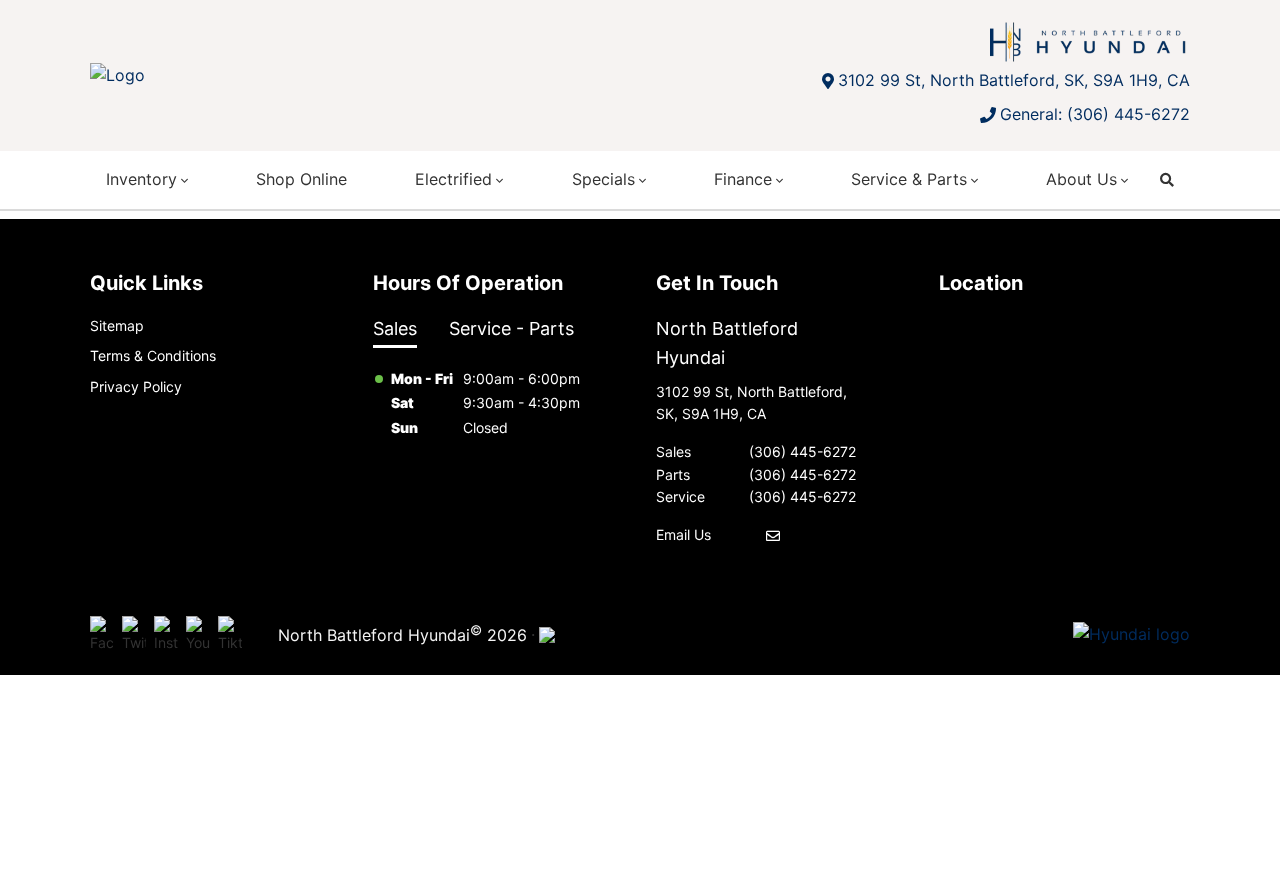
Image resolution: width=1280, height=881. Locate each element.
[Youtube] (198, 635)
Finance (743, 179)
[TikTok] (230, 635)
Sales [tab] (395, 328)
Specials (603, 179)
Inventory (141, 179)
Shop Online (301, 179)
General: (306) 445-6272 (1095, 114)
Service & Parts (909, 179)
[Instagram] (166, 635)
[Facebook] (102, 635)
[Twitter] (134, 635)
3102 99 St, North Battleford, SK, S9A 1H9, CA (1014, 80)
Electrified (453, 179)
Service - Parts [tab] (511, 328)
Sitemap (117, 325)
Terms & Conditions (153, 355)
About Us (1081, 179)
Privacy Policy (136, 386)
